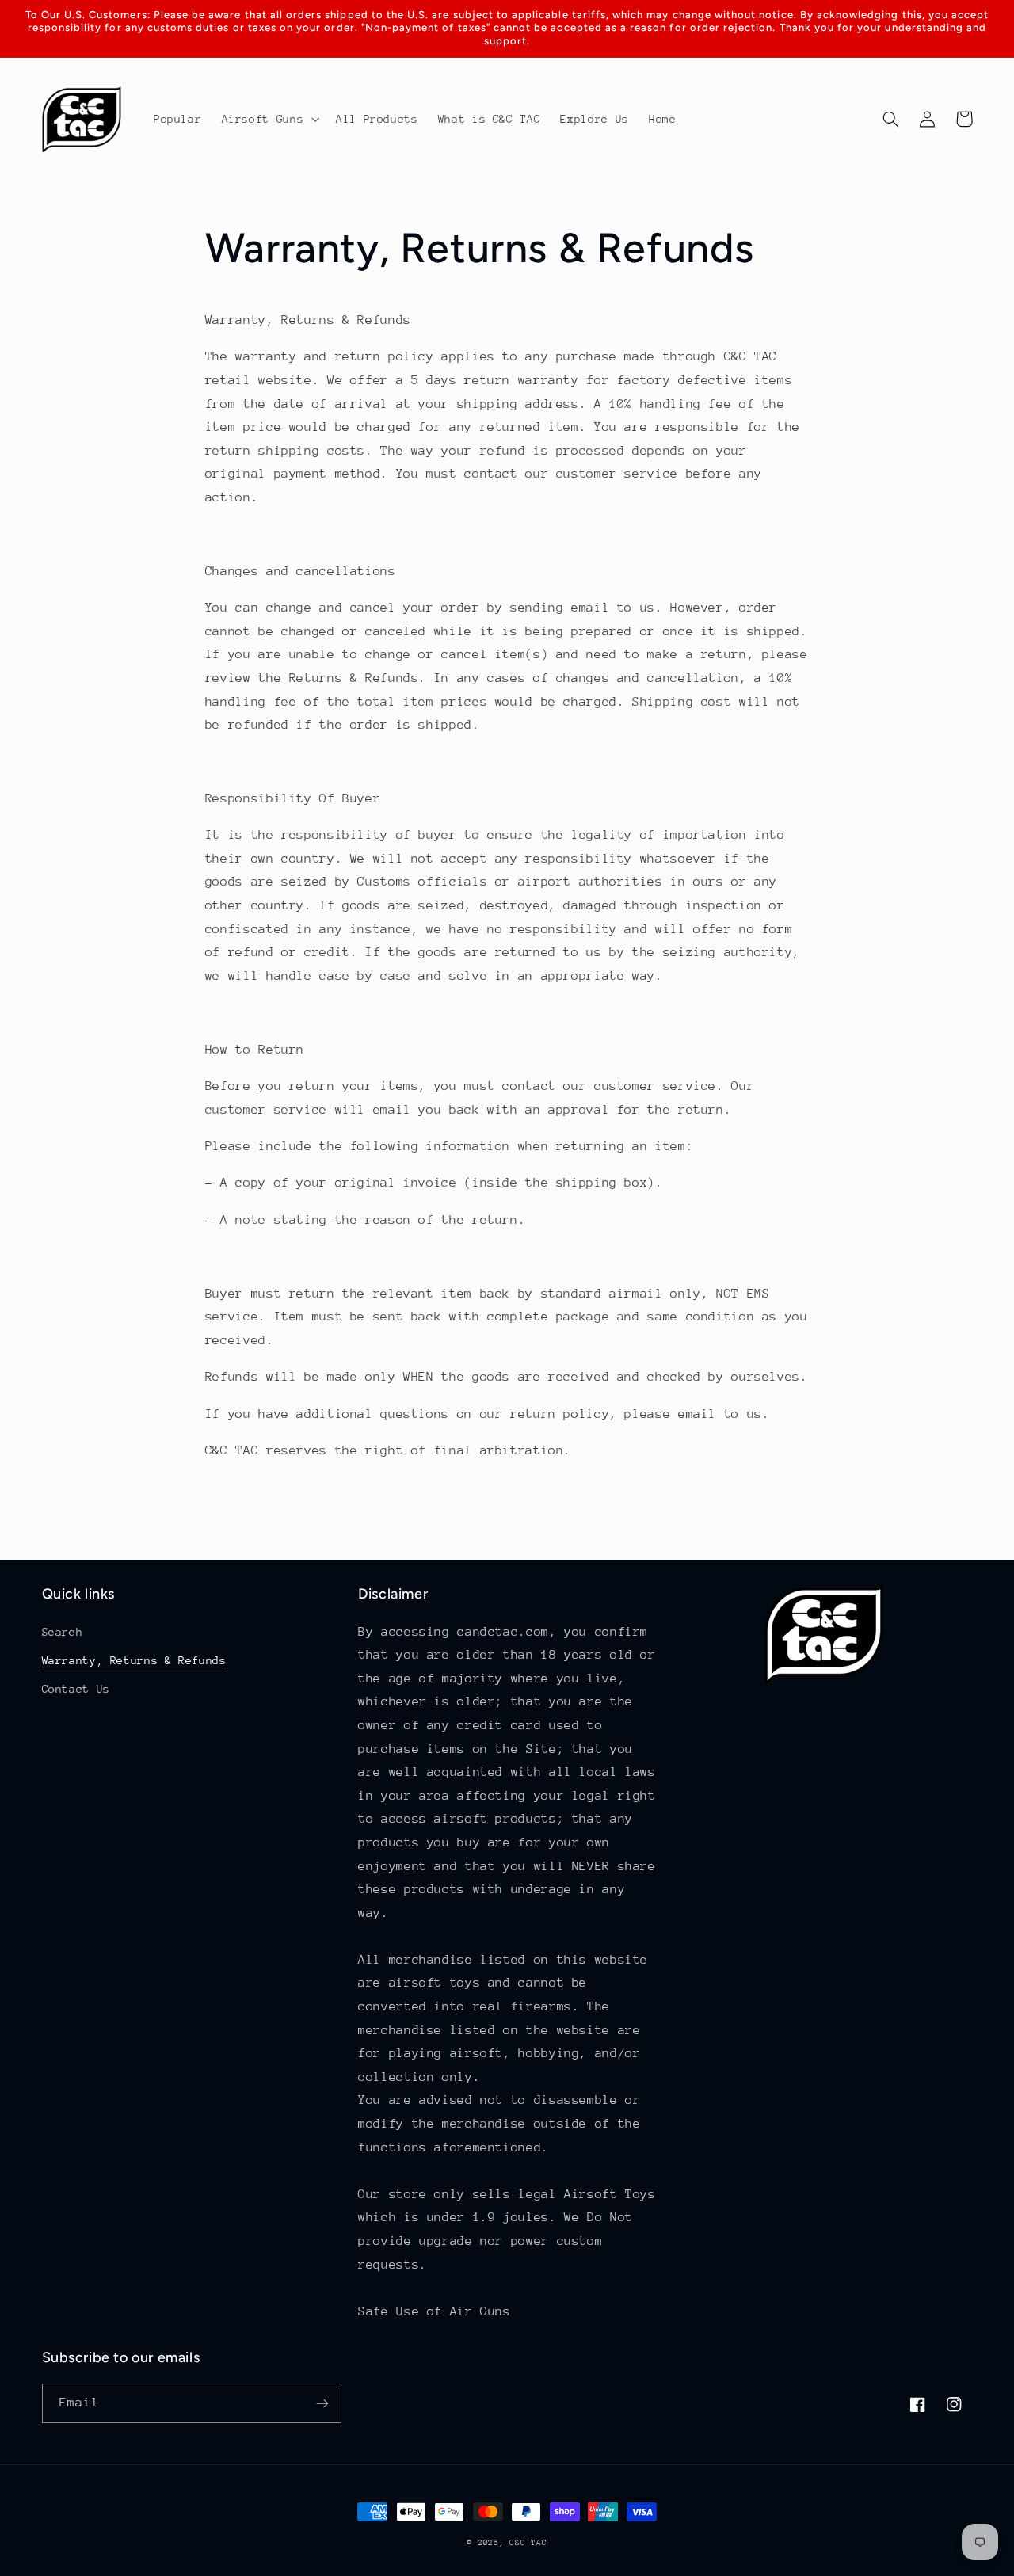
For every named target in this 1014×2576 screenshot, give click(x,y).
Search (63, 1632)
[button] (269, 120)
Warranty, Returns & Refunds (134, 1660)
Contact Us (76, 1689)
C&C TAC (528, 2543)
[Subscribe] (322, 2403)
